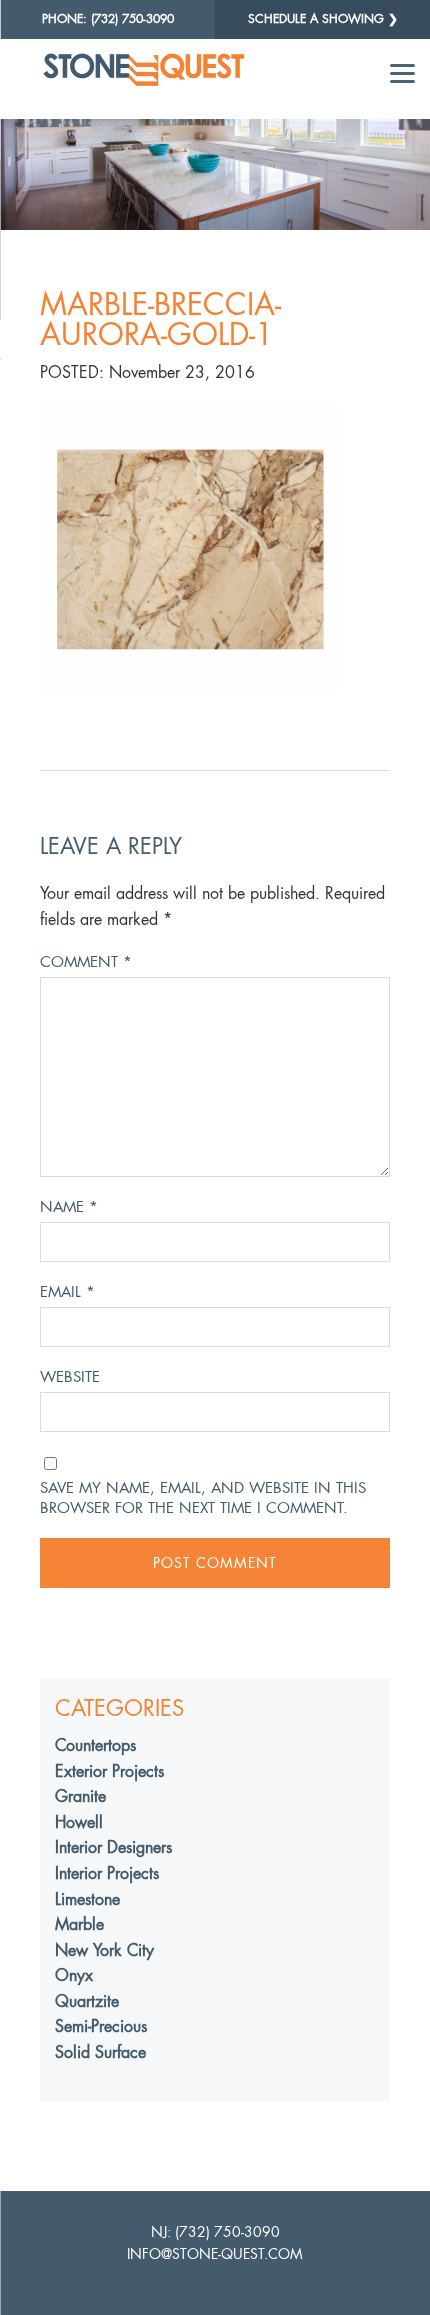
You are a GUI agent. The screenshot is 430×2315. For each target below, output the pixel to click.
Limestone (87, 1899)
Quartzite (87, 2001)
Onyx (74, 1975)
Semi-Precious (101, 2026)
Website (70, 1376)
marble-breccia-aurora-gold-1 (160, 319)
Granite (80, 1796)
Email (67, 1291)
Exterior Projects (109, 1771)
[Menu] (402, 72)
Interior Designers (113, 1847)
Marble (79, 1924)
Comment (86, 961)
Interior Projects (107, 1873)
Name (69, 1206)
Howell (79, 1822)
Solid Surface (100, 2052)
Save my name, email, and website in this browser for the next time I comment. (203, 1497)
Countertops (95, 1745)
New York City (104, 1950)
